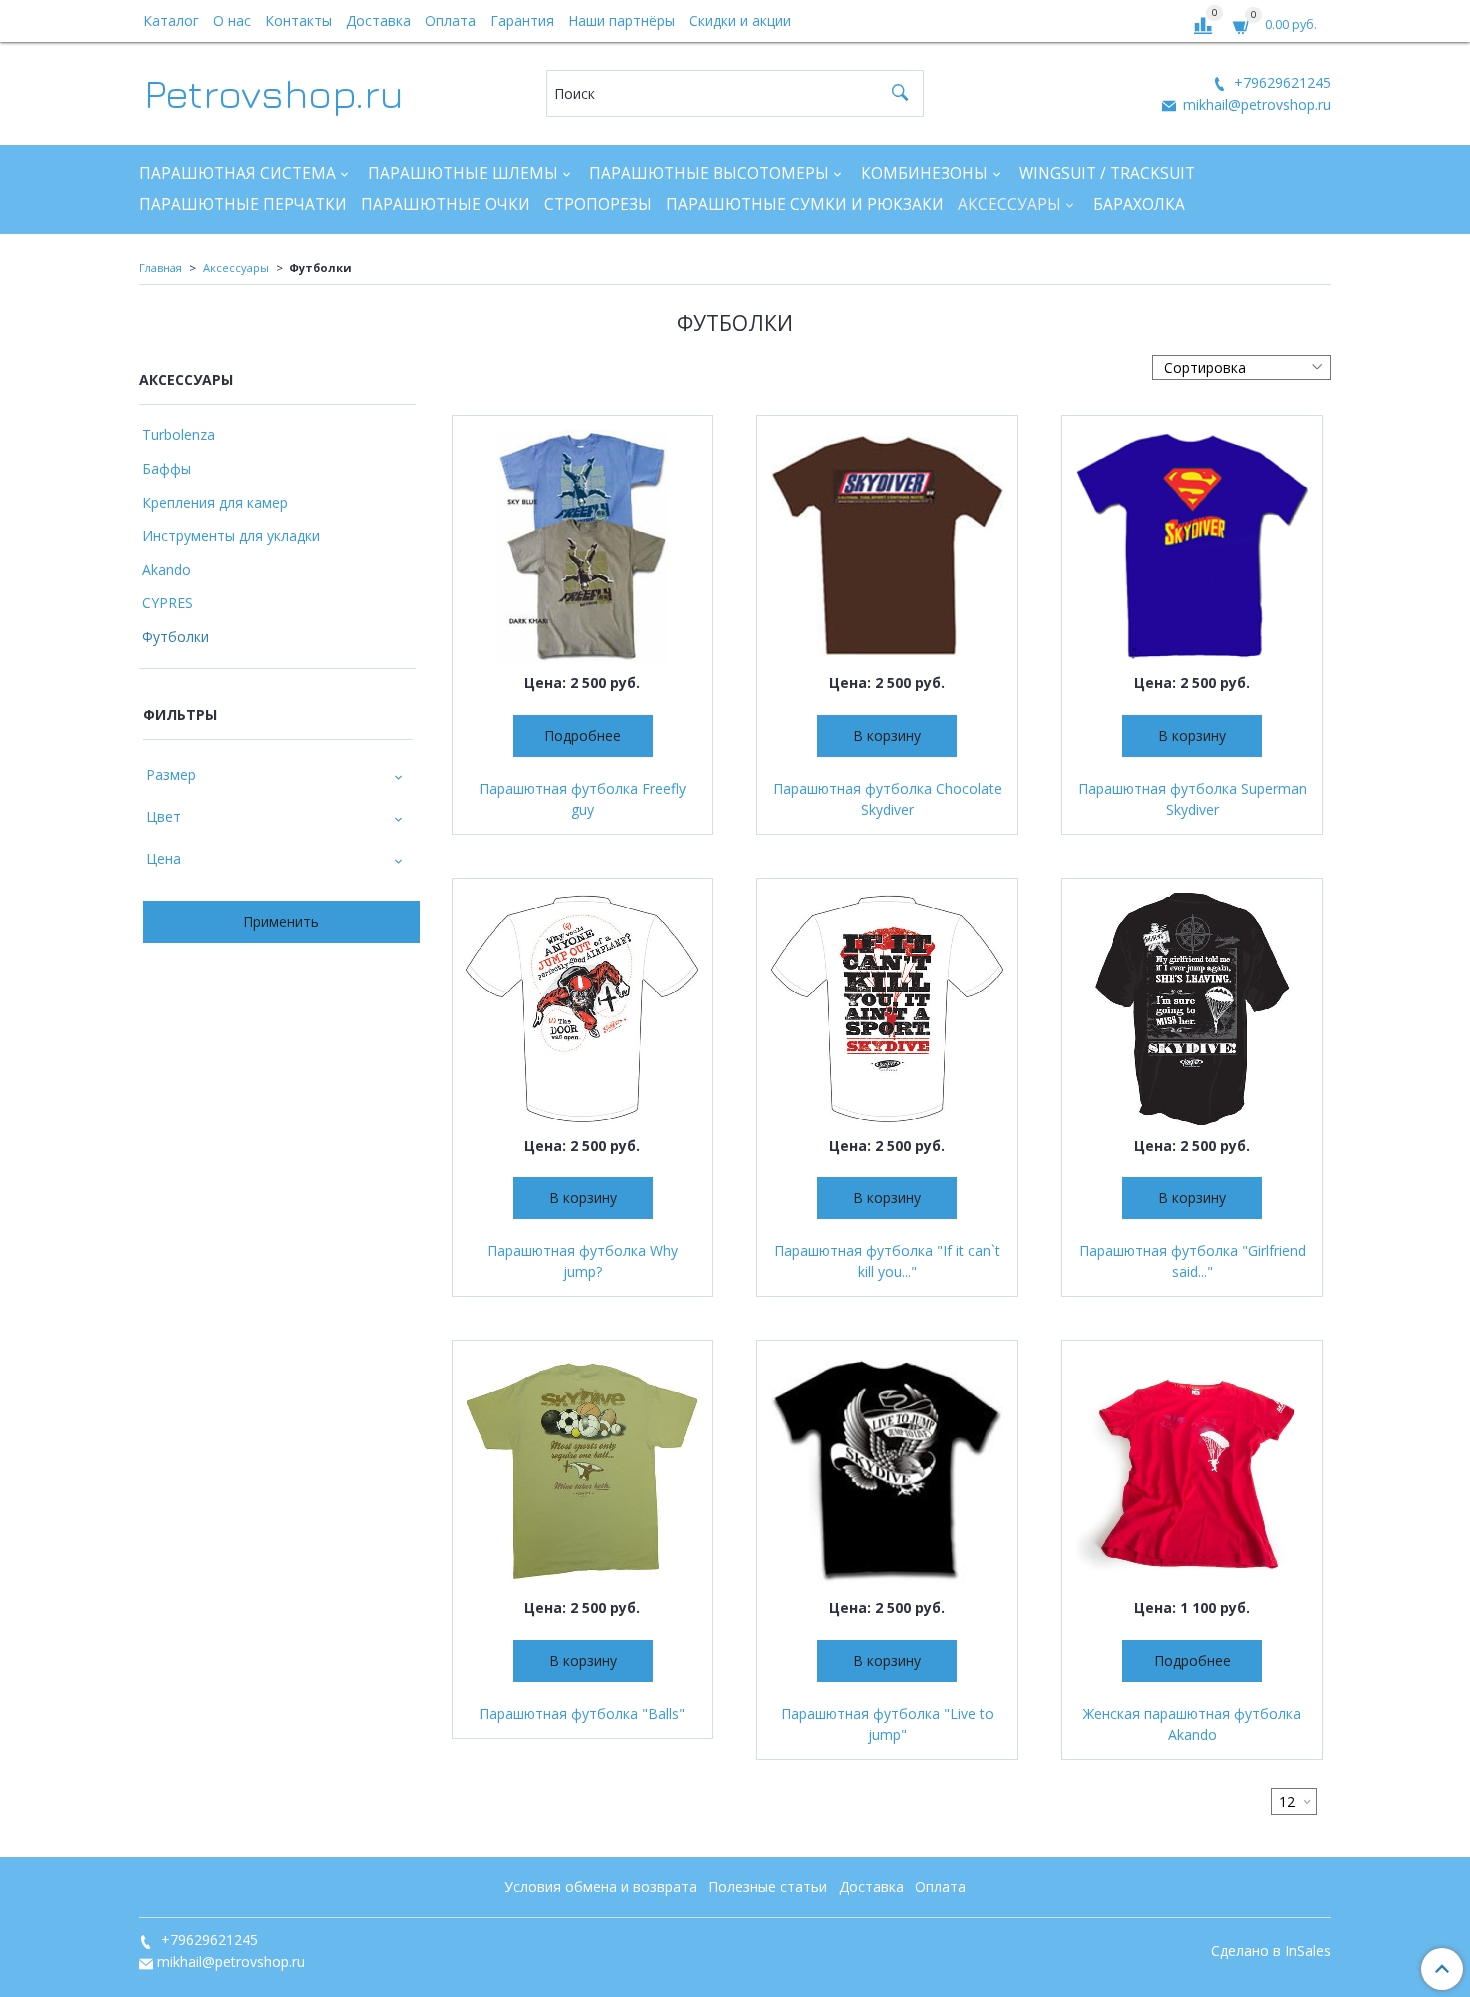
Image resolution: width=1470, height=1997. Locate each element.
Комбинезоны (924, 173)
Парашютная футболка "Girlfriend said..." (1192, 1261)
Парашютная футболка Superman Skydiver (1192, 799)
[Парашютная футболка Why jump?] (583, 1009)
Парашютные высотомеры (709, 173)
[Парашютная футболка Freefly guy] (583, 546)
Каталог (171, 20)
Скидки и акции (740, 20)
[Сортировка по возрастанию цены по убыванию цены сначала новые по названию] (1241, 367)
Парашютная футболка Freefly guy (582, 799)
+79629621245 (1280, 82)
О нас (232, 20)
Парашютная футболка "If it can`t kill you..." (887, 1261)
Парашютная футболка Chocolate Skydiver (887, 799)
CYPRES (167, 602)
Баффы (166, 468)
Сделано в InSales (1271, 1951)
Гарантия (522, 20)
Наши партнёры (621, 20)
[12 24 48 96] (1294, 1801)
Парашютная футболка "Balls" (582, 1713)
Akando (166, 569)
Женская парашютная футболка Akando (1192, 1724)
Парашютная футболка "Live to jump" (887, 1724)
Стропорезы (598, 204)
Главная (160, 267)
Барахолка (1139, 204)
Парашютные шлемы (463, 173)
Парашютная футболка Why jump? (582, 1261)
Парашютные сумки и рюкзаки (805, 204)
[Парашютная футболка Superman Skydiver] (1192, 546)
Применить (281, 921)
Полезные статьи (767, 1886)
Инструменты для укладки (231, 535)
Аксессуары (1009, 204)
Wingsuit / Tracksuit (1107, 173)
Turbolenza (178, 434)
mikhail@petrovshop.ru (1255, 104)
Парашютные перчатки (243, 204)
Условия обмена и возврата (600, 1886)
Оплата (450, 20)
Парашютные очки (445, 204)
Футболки (175, 636)
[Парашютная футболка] (887, 1009)
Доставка (378, 20)
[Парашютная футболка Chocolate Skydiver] (887, 546)
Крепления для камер (215, 502)
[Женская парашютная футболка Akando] (1192, 1471)
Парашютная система (237, 173)
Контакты (298, 20)
